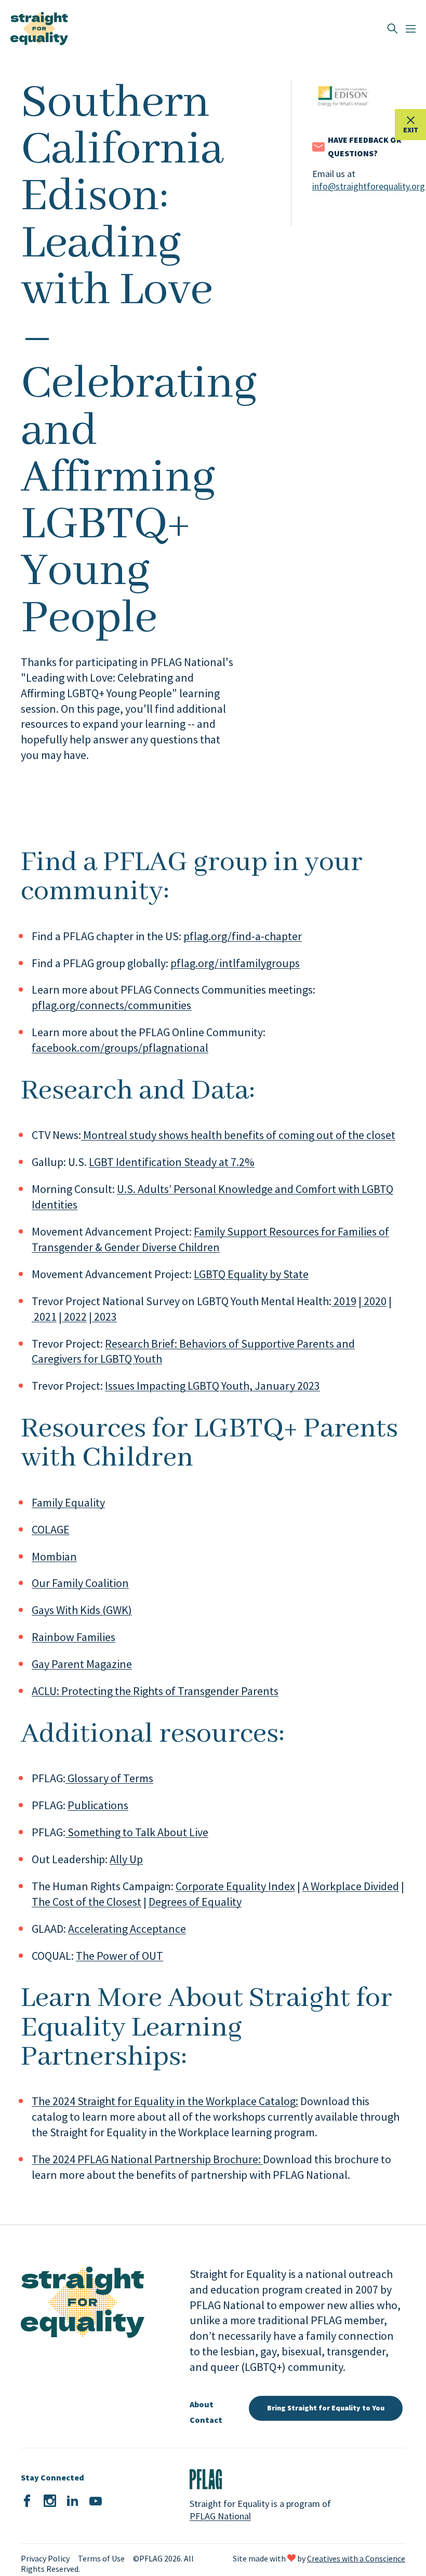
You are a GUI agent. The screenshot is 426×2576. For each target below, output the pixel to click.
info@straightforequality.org (359, 186)
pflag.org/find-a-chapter (243, 936)
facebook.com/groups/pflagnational (120, 1048)
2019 (344, 1301)
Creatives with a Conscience (356, 2558)
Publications (98, 1805)
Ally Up (126, 1859)
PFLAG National (220, 2516)
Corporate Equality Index (235, 1886)
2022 (74, 1317)
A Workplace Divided (351, 1886)
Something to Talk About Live (137, 1832)
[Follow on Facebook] (27, 2501)
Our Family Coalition (80, 1583)
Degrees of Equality (195, 1902)
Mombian (54, 1556)
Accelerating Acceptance (127, 1929)
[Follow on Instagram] (50, 2501)
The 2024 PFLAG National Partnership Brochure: (147, 2159)
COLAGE (51, 1529)
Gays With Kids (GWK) (82, 1610)
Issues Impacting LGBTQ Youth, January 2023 (212, 1386)
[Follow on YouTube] (96, 2501)
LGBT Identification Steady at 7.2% (172, 1162)
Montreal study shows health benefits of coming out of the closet (238, 1135)
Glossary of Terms (109, 1778)
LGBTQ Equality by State (251, 1274)
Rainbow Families (74, 1637)
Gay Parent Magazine (82, 1664)
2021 (44, 1317)
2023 (104, 1317)
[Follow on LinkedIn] (73, 2501)
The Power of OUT (119, 1956)
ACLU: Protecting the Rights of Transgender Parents (155, 1691)
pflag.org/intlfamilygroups (235, 963)
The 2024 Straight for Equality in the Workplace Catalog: (165, 2101)
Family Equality (68, 1502)
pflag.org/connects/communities (111, 1005)
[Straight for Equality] (39, 29)
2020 (374, 1301)
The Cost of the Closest (86, 1902)
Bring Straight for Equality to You (326, 2408)
